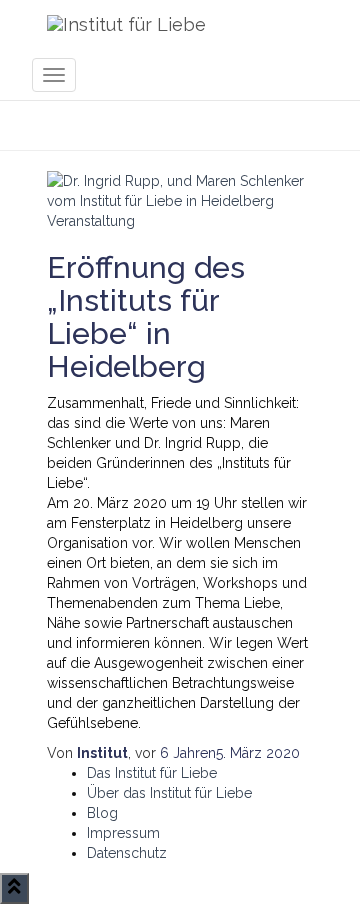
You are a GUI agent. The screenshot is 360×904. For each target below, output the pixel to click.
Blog (102, 813)
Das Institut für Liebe (152, 773)
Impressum (123, 833)
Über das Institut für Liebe (169, 793)
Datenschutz (127, 853)
